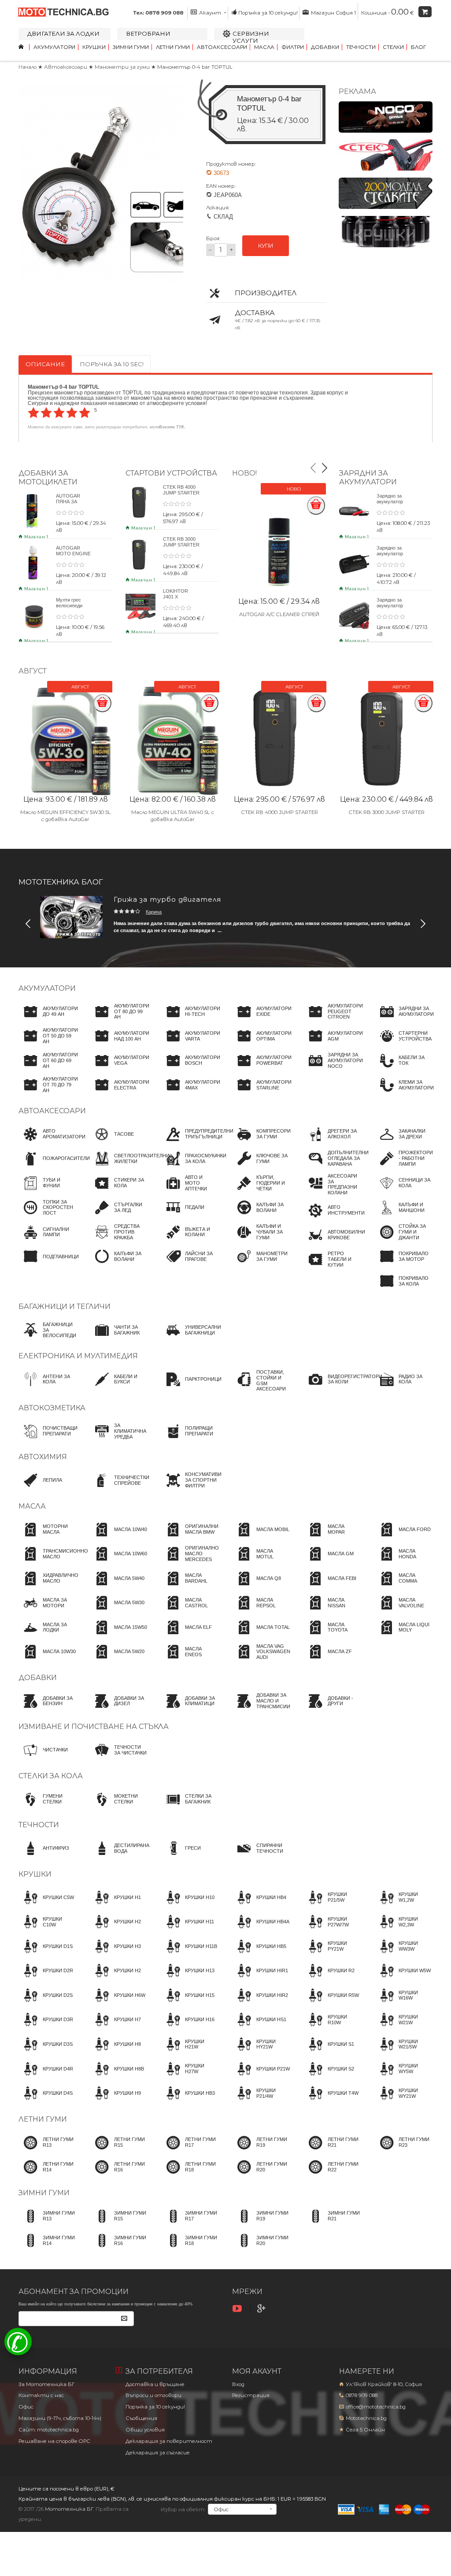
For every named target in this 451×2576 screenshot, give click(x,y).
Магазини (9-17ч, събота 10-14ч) (60, 2418)
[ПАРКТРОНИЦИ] (191, 1387)
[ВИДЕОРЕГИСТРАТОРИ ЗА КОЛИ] (343, 1387)
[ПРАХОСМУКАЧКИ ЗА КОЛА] (194, 1167)
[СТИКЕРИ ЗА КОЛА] (119, 1191)
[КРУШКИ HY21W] (261, 2052)
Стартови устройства (171, 473)
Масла (264, 47)
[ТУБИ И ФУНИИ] (48, 1191)
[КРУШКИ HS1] (259, 2028)
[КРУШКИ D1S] (46, 1955)
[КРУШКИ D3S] (46, 2052)
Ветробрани (148, 33)
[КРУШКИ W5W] (403, 1979)
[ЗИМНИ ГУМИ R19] (261, 2224)
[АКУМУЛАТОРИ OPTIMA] (262, 1044)
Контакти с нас (41, 2395)
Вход (238, 2384)
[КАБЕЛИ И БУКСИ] (119, 1387)
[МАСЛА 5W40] (117, 1587)
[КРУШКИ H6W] (118, 2004)
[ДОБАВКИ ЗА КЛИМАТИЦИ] (190, 1709)
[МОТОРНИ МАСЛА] (48, 1538)
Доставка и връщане (155, 2384)
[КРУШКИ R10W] (333, 2028)
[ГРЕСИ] (181, 1856)
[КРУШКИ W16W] (403, 2004)
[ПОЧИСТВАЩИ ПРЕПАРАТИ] (48, 1439)
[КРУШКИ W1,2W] (403, 1906)
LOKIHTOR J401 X (176, 594)
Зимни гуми (131, 47)
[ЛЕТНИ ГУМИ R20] (261, 2175)
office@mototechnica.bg (376, 2407)
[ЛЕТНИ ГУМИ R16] (119, 2175)
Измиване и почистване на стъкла (94, 1727)
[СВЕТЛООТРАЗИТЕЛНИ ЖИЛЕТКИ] (130, 1167)
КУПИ (266, 246)
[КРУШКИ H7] (115, 2028)
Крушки (94, 47)
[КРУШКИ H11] (187, 1930)
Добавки (325, 47)
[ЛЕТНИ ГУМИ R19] (261, 2151)
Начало (28, 67)
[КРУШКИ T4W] (331, 2101)
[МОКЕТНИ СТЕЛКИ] (119, 1807)
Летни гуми (173, 47)
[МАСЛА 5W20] (117, 1660)
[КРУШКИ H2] (115, 1930)
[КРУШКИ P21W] (261, 2077)
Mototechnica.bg (366, 2418)
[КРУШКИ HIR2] (260, 2004)
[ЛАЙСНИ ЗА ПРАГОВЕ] (190, 1264)
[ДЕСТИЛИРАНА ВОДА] (120, 1856)
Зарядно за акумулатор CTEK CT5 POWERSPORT (394, 608)
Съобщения (141, 2418)
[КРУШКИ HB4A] (261, 1930)
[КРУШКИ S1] (329, 2052)
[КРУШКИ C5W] (46, 1906)
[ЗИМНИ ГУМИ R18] (190, 2249)
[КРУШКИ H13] (188, 1979)
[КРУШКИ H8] (115, 2052)
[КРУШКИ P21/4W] (261, 2101)
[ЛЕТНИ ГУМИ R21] (333, 2151)
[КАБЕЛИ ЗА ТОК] (403, 1069)
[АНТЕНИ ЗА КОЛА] (48, 1387)
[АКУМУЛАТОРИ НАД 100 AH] (120, 1044)
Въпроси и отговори (153, 2395)
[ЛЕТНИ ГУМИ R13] (48, 2151)
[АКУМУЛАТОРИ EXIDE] (262, 1020)
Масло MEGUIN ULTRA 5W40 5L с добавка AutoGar (173, 816)
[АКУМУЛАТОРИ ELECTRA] (120, 1093)
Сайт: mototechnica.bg (49, 2430)
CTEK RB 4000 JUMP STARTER (181, 490)
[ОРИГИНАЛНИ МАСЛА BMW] (190, 1538)
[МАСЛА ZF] (328, 1660)
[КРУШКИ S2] (329, 2077)
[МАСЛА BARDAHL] (190, 1587)
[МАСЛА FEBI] (330, 1587)
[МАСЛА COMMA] (403, 1587)
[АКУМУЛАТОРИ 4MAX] (190, 1093)
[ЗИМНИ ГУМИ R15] (119, 2224)
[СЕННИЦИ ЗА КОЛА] (403, 1191)
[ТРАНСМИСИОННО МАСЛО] (53, 1562)
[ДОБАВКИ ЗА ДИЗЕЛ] (119, 1709)
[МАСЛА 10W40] (118, 1538)
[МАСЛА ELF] (186, 1636)
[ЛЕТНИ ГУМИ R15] (119, 2151)
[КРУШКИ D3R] (46, 2028)
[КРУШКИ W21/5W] (403, 2052)
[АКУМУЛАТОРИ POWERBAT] (262, 1069)
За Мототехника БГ (46, 2384)
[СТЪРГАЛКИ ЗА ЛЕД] (119, 1216)
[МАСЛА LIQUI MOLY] (403, 1636)
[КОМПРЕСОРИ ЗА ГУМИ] (261, 1142)
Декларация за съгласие (158, 2453)
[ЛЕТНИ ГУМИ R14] (48, 2175)
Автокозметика (52, 1408)
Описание (45, 364)
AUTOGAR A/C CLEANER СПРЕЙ (279, 614)
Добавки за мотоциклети (48, 477)
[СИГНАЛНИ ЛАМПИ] (48, 1240)
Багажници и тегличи (65, 1307)
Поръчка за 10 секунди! (268, 13)
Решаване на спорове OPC (54, 2441)
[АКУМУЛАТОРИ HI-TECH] (190, 1020)
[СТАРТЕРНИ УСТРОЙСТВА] (403, 1044)
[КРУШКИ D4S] (46, 2101)
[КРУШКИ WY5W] (403, 2077)
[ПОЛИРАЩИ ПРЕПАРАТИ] (190, 1439)
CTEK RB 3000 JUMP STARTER (181, 542)
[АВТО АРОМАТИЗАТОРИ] (52, 1142)
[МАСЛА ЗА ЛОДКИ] (48, 1636)
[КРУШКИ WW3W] (403, 1955)
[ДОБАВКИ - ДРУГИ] (333, 1709)
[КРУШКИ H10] (188, 1906)
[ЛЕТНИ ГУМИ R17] (190, 2151)
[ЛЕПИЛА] (40, 1488)
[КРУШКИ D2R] (46, 1979)
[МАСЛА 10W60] (118, 1562)
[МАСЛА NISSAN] (333, 1611)
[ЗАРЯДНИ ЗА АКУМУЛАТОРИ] (404, 1020)
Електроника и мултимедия (78, 1356)
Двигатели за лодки (63, 33)
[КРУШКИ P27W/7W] (333, 1930)
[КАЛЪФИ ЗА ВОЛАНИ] (119, 1264)
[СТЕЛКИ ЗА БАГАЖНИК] (190, 1807)
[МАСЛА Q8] (257, 1587)
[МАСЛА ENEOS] (190, 1660)
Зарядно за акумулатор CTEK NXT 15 (392, 554)
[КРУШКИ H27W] (190, 2077)
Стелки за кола (51, 1776)
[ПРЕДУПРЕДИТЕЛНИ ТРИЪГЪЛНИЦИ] (197, 1142)
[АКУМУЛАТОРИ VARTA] (190, 1044)
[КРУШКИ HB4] (259, 1906)
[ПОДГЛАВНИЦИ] (49, 1264)
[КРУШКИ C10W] (48, 1930)
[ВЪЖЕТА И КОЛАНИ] (190, 1240)
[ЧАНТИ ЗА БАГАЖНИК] (119, 1338)
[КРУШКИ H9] (115, 2101)
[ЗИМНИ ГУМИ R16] (119, 2249)
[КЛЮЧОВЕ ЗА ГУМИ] (261, 1167)
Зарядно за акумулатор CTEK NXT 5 (390, 502)
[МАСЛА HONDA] (403, 1562)
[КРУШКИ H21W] (190, 2052)
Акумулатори (54, 47)
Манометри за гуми (123, 67)
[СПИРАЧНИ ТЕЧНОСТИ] (261, 1856)
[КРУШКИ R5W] (331, 2004)
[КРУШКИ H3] (115, 1955)
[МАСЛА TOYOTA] (333, 1636)
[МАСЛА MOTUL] (261, 1562)
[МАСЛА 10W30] (47, 1660)
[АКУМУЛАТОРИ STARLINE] (262, 1093)
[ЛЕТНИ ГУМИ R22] (333, 2175)
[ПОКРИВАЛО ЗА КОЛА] (403, 1289)
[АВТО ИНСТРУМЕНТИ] (334, 1219)
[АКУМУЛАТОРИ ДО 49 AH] (48, 1020)
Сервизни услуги (251, 37)
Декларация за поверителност (169, 2441)
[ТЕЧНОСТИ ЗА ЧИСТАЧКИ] (119, 1758)
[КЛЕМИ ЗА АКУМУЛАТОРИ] (404, 1093)
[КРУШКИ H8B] (117, 2077)
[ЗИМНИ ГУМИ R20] (261, 2249)
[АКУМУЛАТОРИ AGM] (333, 1044)
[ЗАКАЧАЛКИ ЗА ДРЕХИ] (403, 1142)
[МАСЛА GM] (329, 1562)
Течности (361, 47)
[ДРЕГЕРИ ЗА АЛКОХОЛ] (333, 1142)
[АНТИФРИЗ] (44, 1856)
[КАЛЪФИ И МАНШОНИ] (403, 1216)
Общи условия (145, 2430)
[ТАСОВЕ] (112, 1142)
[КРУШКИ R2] (329, 1979)
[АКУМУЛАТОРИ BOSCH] (190, 1069)
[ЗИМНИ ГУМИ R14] (48, 2249)
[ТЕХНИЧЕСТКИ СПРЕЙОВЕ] (120, 1488)
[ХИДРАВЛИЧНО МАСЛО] (48, 1587)
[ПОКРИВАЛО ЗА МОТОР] (403, 1264)
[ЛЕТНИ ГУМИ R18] (190, 2175)
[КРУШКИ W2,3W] (403, 1930)
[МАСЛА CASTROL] (190, 1611)
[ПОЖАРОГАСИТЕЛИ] (54, 1167)
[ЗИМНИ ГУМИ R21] (333, 2224)
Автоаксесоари (222, 47)
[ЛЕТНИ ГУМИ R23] (403, 2151)
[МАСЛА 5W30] (117, 1611)
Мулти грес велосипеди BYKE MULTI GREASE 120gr (73, 608)
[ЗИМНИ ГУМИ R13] (48, 2224)
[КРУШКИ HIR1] (260, 1979)
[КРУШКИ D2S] (46, 2004)
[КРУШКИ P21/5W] (333, 1906)
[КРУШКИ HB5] (259, 1955)
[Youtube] (238, 2309)
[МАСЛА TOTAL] (261, 1636)
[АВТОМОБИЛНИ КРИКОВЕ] (334, 1243)
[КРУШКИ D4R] (46, 2077)
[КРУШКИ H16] (188, 2028)
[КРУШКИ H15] (188, 2004)
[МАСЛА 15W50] (118, 1636)
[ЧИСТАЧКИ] (43, 1758)
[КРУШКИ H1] (115, 1906)
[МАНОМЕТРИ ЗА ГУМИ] (261, 1264)
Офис (26, 2407)
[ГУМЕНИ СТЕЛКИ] (48, 1807)
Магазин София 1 (333, 13)
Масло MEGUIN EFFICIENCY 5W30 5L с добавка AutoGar (66, 816)
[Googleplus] (262, 2309)
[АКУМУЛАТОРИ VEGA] (120, 1069)
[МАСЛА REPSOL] (261, 1611)
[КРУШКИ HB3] (188, 2101)
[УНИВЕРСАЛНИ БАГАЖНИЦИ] (191, 1338)
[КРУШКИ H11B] (189, 1955)
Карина (154, 912)
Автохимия (43, 1457)
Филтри (293, 47)
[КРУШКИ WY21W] (403, 2101)
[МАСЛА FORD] (403, 1538)
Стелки (393, 47)
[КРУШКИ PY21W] (333, 1955)
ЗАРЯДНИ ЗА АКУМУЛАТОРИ (368, 477)
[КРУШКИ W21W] (403, 2028)
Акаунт (210, 13)
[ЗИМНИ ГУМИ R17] (190, 2224)
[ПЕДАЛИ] (183, 1216)
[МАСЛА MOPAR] (333, 1538)
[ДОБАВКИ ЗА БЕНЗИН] (48, 1709)
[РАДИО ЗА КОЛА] (403, 1387)
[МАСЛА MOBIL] (261, 1538)
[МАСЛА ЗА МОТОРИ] (48, 1611)
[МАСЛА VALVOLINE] (403, 1611)
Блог (418, 47)
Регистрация (251, 2395)
